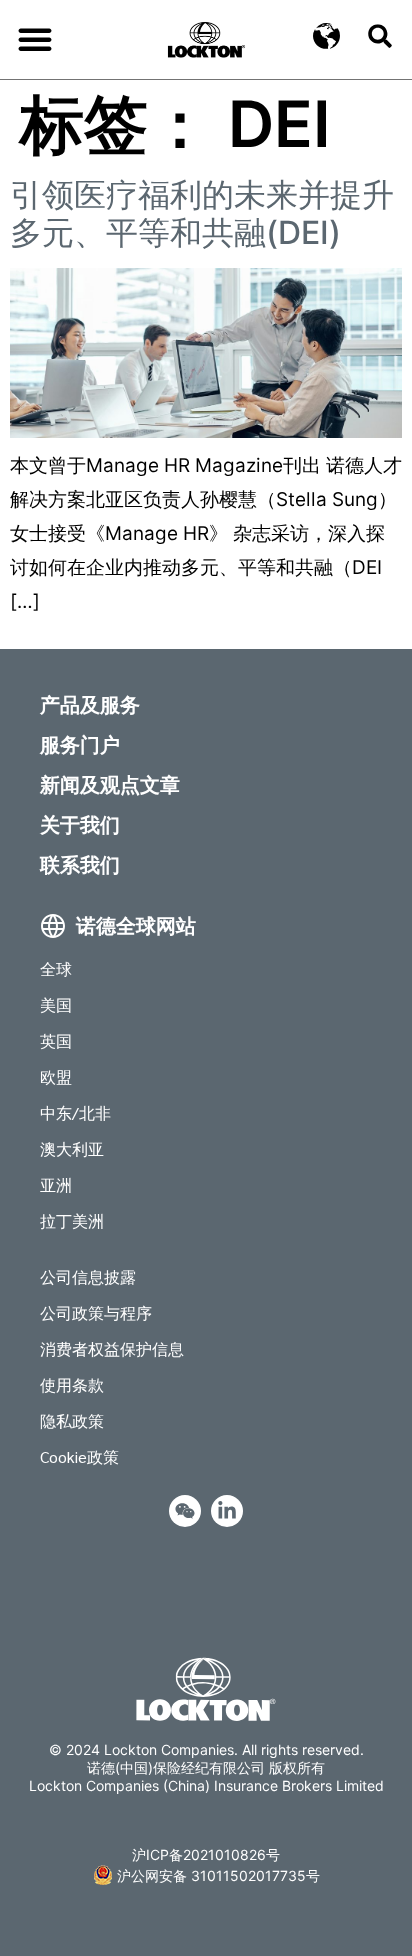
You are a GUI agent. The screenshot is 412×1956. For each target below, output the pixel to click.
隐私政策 (72, 1420)
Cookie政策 (79, 1456)
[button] (35, 39)
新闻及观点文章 (110, 784)
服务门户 (80, 744)
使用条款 (72, 1384)
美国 (56, 1004)
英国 (56, 1040)
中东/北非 (75, 1112)
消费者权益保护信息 (112, 1348)
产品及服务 (90, 704)
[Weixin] (185, 1511)
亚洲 (56, 1184)
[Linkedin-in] (227, 1511)
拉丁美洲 (72, 1220)
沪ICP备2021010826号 (206, 1854)
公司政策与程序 (96, 1312)
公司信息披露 (88, 1276)
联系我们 (80, 864)
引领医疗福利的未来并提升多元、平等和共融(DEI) (202, 213)
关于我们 (80, 824)
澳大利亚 (72, 1148)
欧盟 (56, 1076)
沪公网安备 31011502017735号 (218, 1875)
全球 (56, 968)
